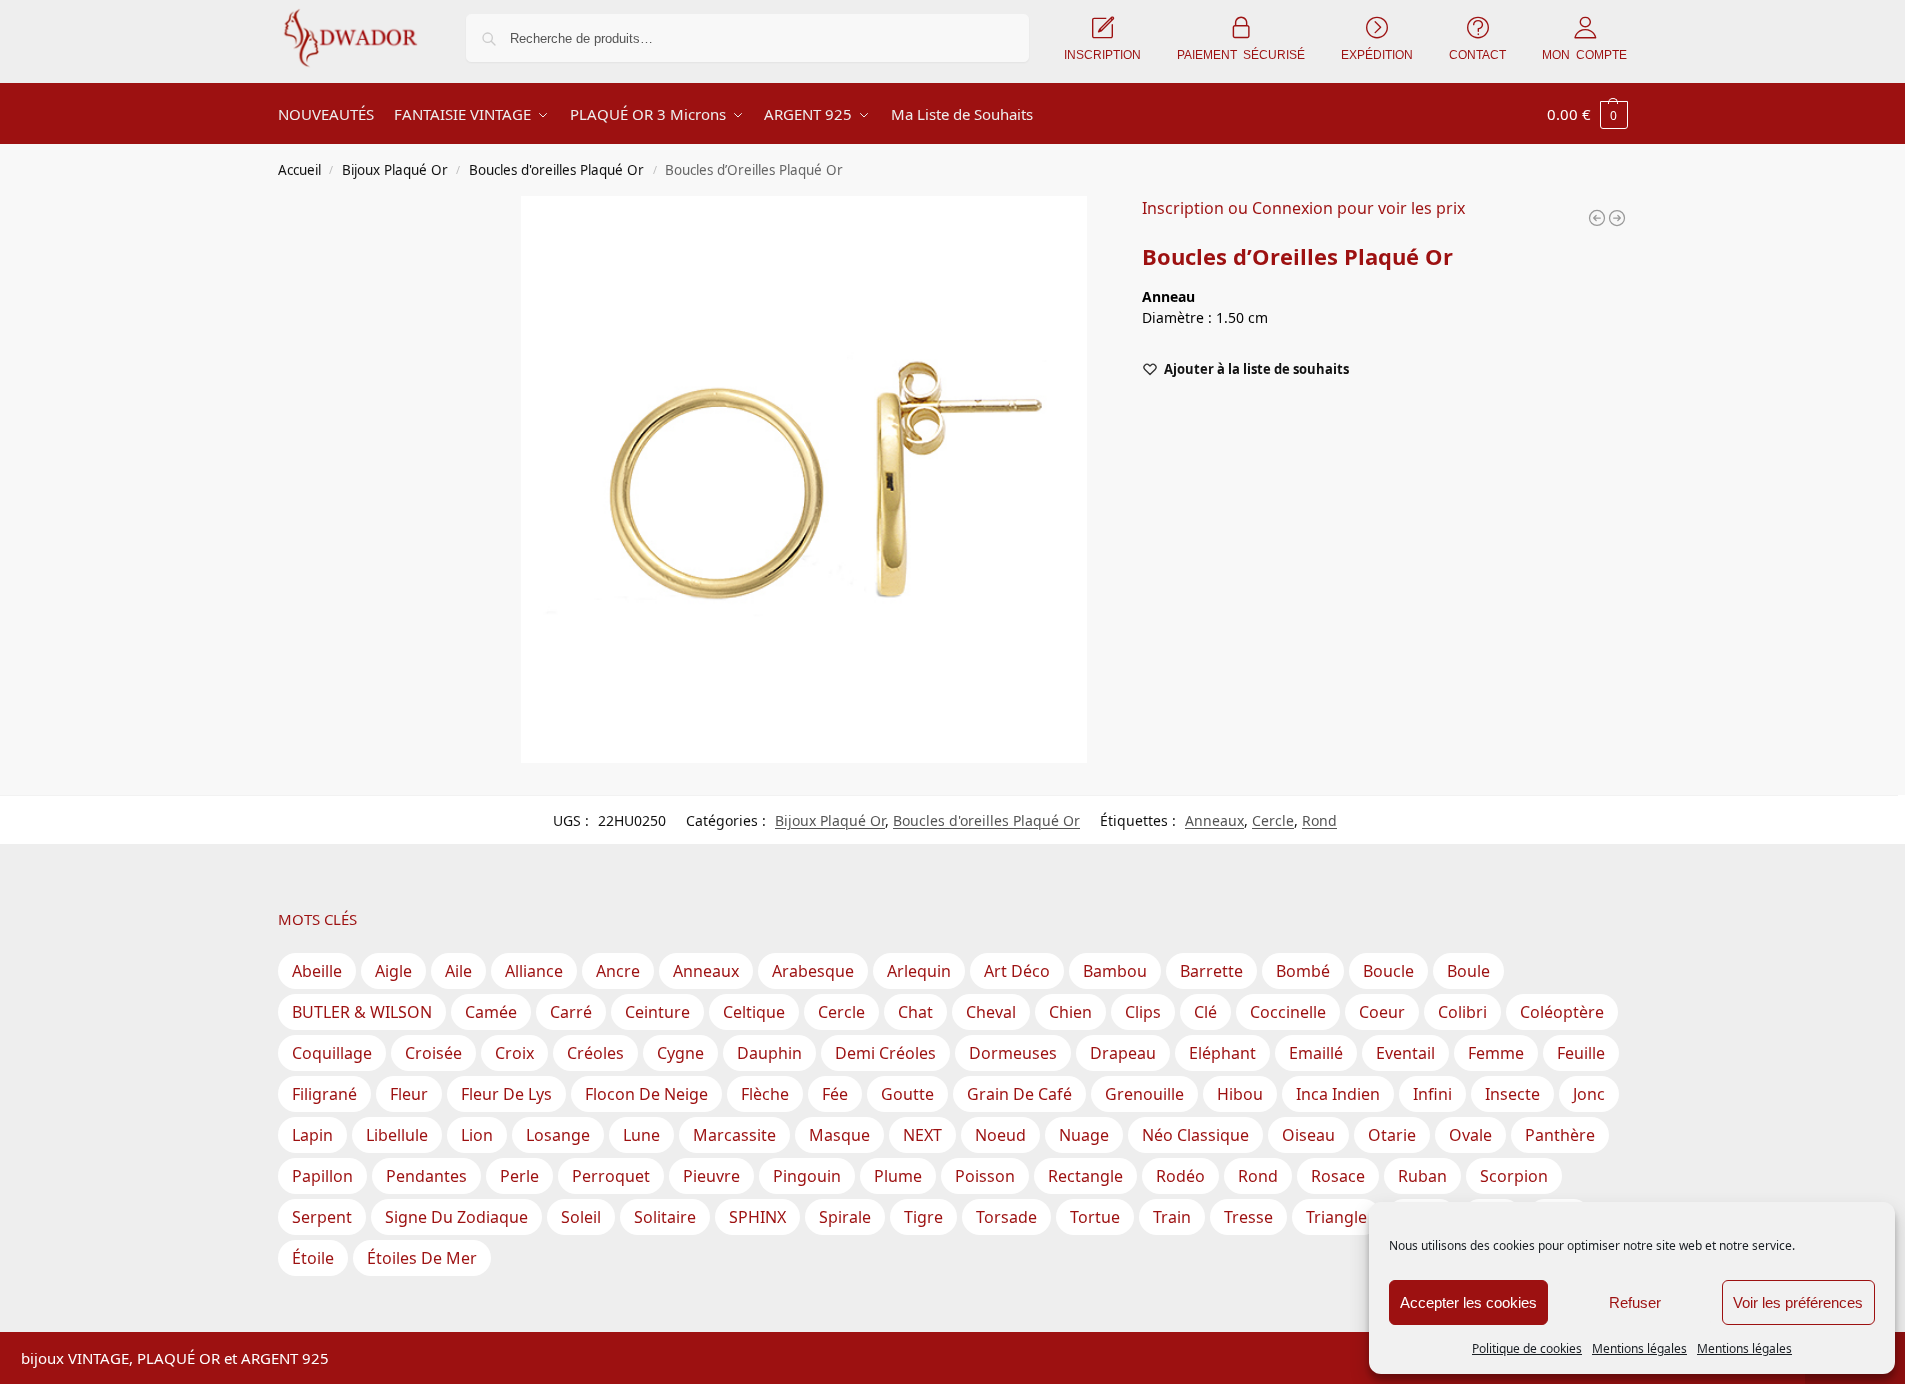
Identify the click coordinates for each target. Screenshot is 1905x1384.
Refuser (1635, 1302)
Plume (898, 1176)
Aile (458, 971)
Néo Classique (1195, 1135)
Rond (1319, 820)
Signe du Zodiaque (456, 1217)
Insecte (1512, 1094)
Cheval (991, 1012)
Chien (1070, 1012)
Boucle (1388, 971)
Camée (491, 1012)
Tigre (923, 1217)
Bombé (1303, 971)
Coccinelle (1288, 1012)
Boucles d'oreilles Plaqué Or (556, 170)
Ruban (1422, 1176)
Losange (558, 1135)
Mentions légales (1639, 1348)
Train (1172, 1217)
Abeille (317, 971)
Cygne (680, 1053)
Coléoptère (1562, 1012)
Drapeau (1123, 1053)
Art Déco (1017, 971)
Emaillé (1316, 1053)
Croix (514, 1053)
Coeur (1382, 1012)
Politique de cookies (1527, 1348)
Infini (1432, 1094)
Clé (1205, 1012)
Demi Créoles (885, 1053)
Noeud (1000, 1135)
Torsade (1006, 1217)
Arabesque (813, 971)
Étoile (313, 1258)
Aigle (393, 971)
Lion (477, 1135)
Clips (1143, 1012)
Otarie (1392, 1135)
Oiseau (1308, 1135)
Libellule (397, 1135)
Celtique (754, 1012)
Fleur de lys (506, 1094)
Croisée (433, 1053)
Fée (835, 1094)
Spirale (845, 1217)
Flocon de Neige (646, 1094)
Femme (1496, 1053)
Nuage (1084, 1135)
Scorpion (1514, 1176)
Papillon (322, 1176)
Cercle (1273, 820)
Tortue (1095, 1217)
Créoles (595, 1053)
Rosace (1338, 1176)
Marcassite (734, 1135)
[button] (1587, 114)
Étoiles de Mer (422, 1258)
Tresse (1248, 1217)
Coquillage (332, 1053)
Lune (641, 1135)
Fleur (409, 1094)
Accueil (299, 170)
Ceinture (657, 1012)
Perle (519, 1176)
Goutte (907, 1094)
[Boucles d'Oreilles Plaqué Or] (1597, 218)
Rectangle (1085, 1176)
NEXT (922, 1135)
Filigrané (324, 1094)
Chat (915, 1012)
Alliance (534, 971)
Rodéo (1180, 1176)
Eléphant (1222, 1053)
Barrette (1211, 971)
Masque (839, 1135)
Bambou (1115, 971)
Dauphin (769, 1053)
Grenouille (1144, 1094)
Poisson (985, 1176)
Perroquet (611, 1176)
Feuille (1581, 1053)
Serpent (322, 1217)
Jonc (1589, 1094)
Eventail (1405, 1053)
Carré (571, 1012)
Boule (1468, 971)
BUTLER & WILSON (362, 1012)
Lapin (312, 1135)
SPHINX (757, 1217)
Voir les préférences (1798, 1302)
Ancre (618, 971)
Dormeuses (1013, 1053)
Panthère (1560, 1135)
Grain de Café (1019, 1094)
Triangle (1336, 1217)
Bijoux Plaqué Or (395, 170)
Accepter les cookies (1468, 1302)
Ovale (1470, 1135)
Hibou (1240, 1094)
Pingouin (807, 1176)
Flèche (765, 1094)
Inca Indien (1338, 1094)
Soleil (581, 1217)
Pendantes (426, 1176)
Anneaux (1214, 820)
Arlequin (919, 971)
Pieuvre (711, 1176)
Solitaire (665, 1217)
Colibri (1462, 1012)
